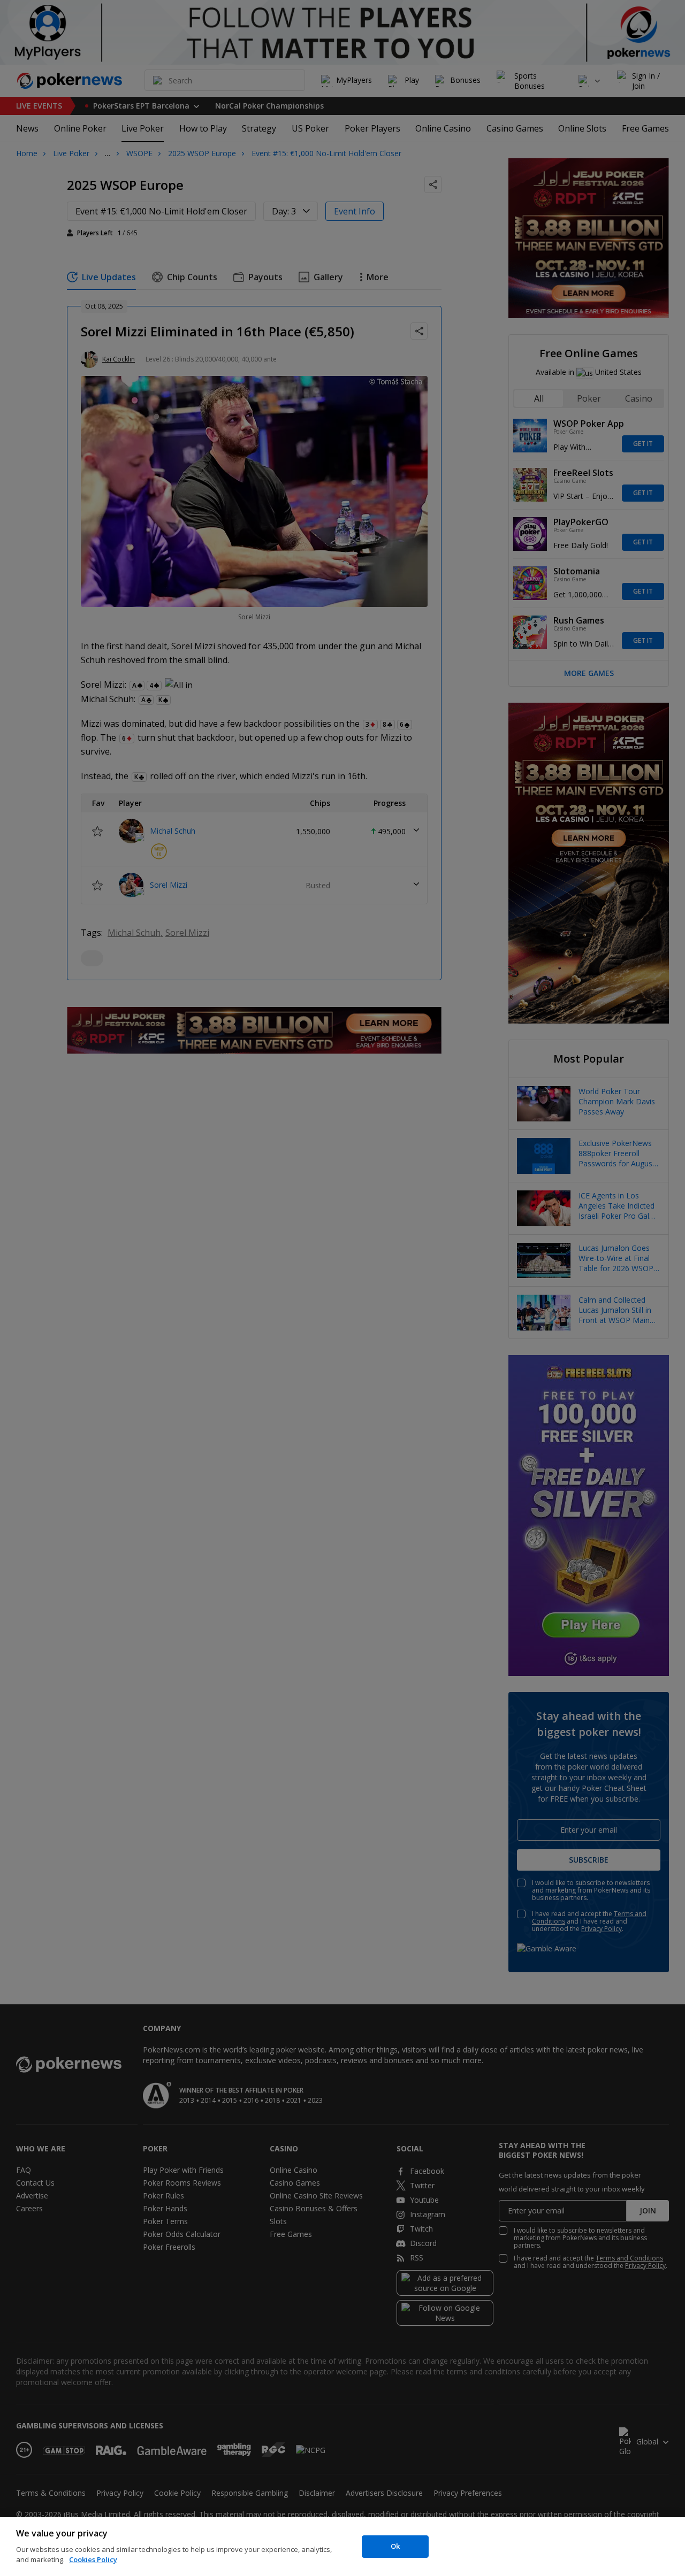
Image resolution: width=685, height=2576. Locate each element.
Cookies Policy (93, 2559)
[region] (342, 2547)
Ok (395, 2546)
